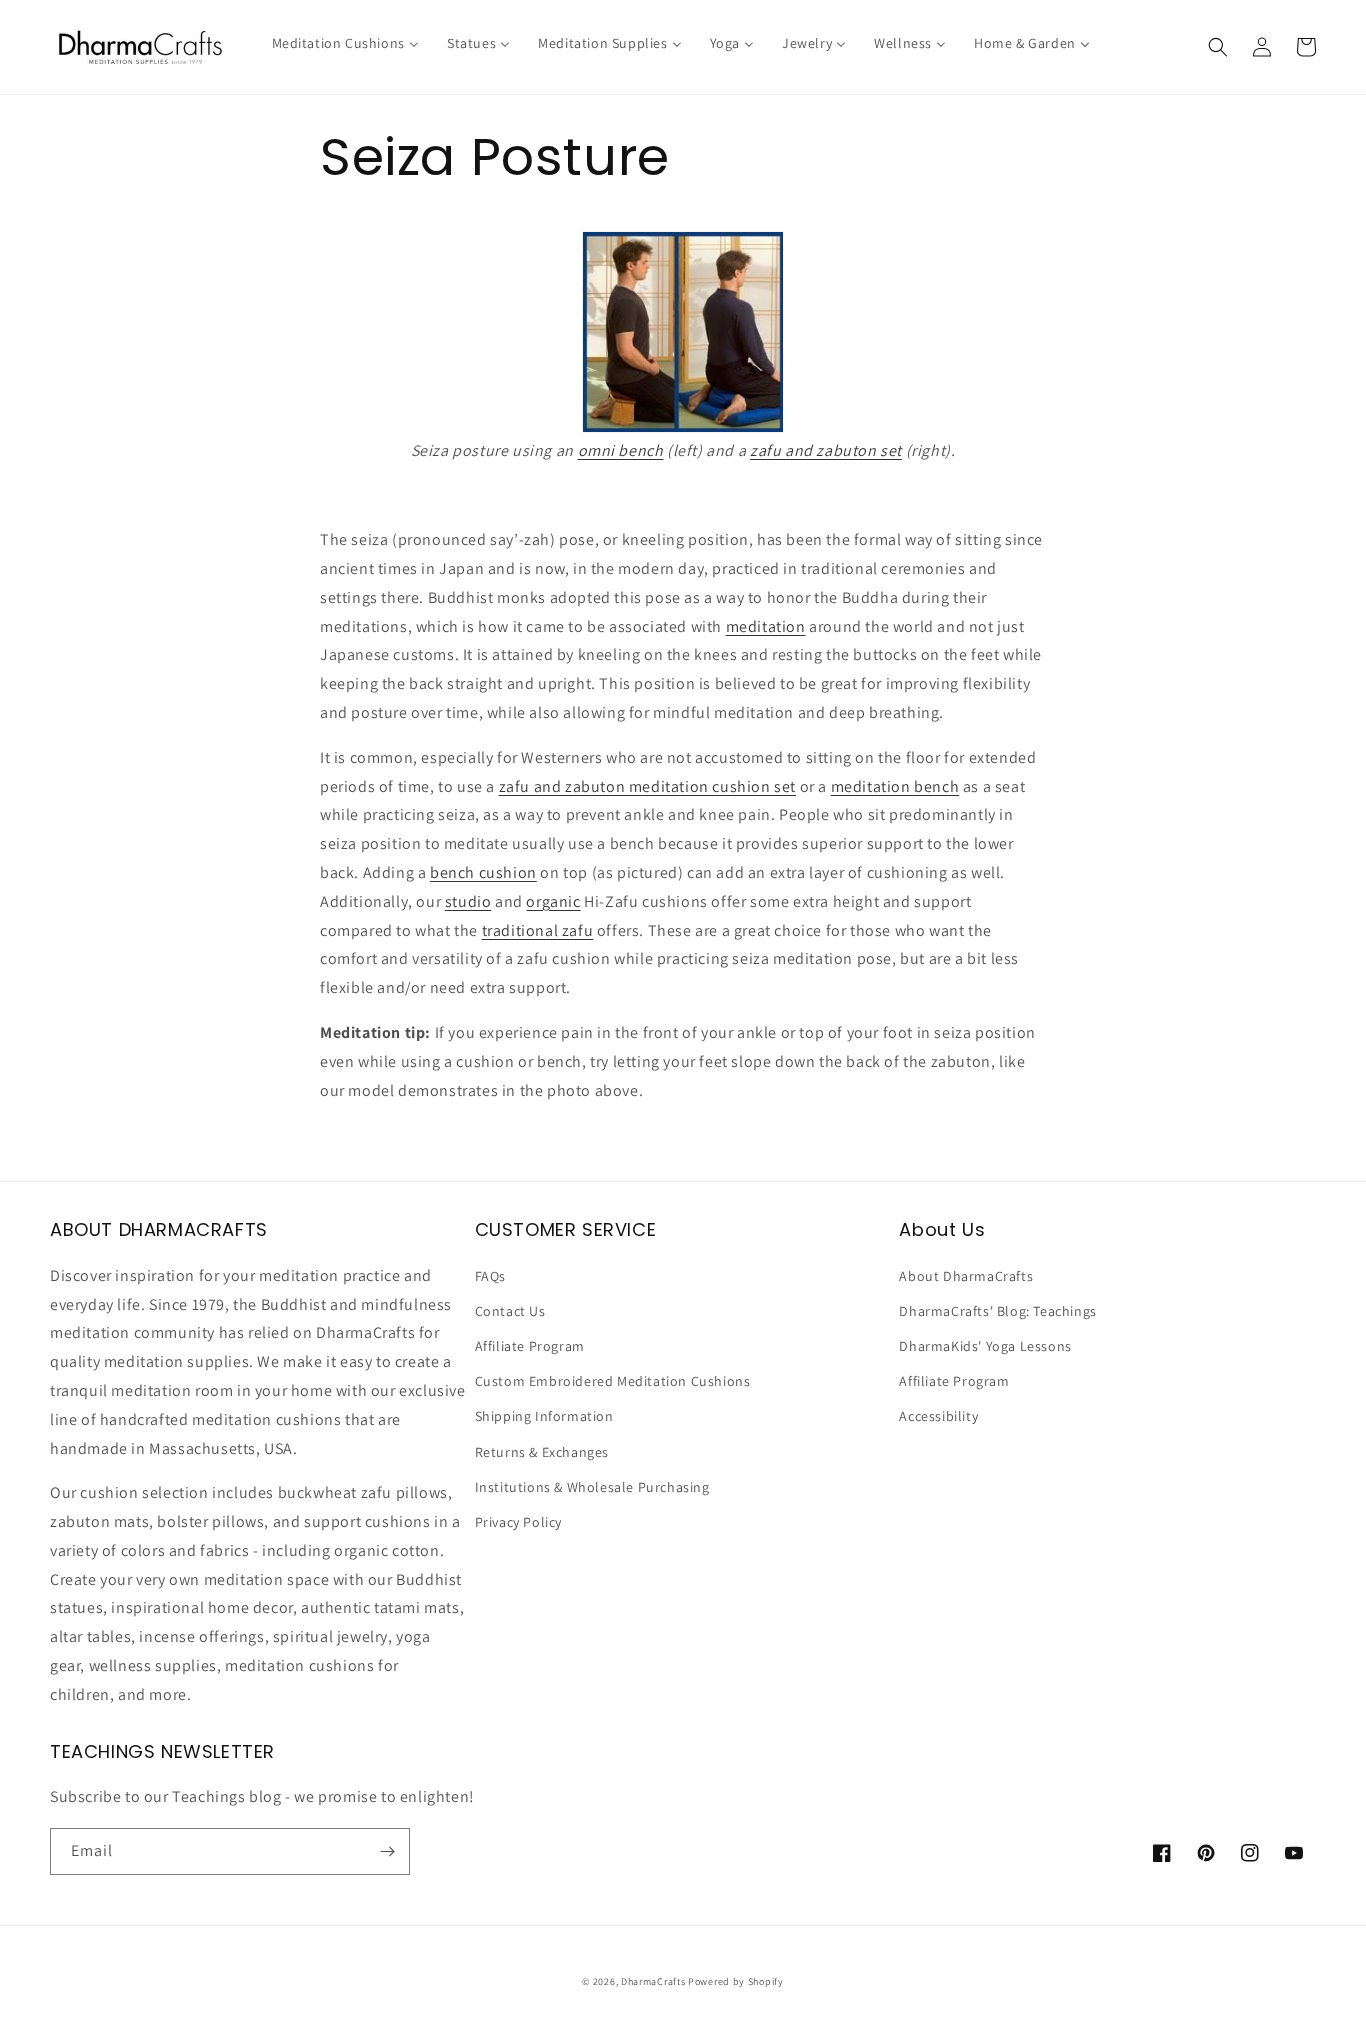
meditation (766, 626)
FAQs (490, 1276)
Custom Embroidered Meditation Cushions (613, 1381)
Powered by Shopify (736, 1981)
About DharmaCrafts (966, 1276)
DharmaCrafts (653, 1981)
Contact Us (510, 1311)
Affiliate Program (530, 1346)
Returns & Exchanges (542, 1452)
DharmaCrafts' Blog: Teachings (997, 1311)
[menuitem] (345, 43)
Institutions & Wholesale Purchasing (592, 1487)
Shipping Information (544, 1416)
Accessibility (938, 1416)
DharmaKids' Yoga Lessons (985, 1346)
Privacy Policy (518, 1522)
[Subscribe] (387, 1851)
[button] (1218, 47)
